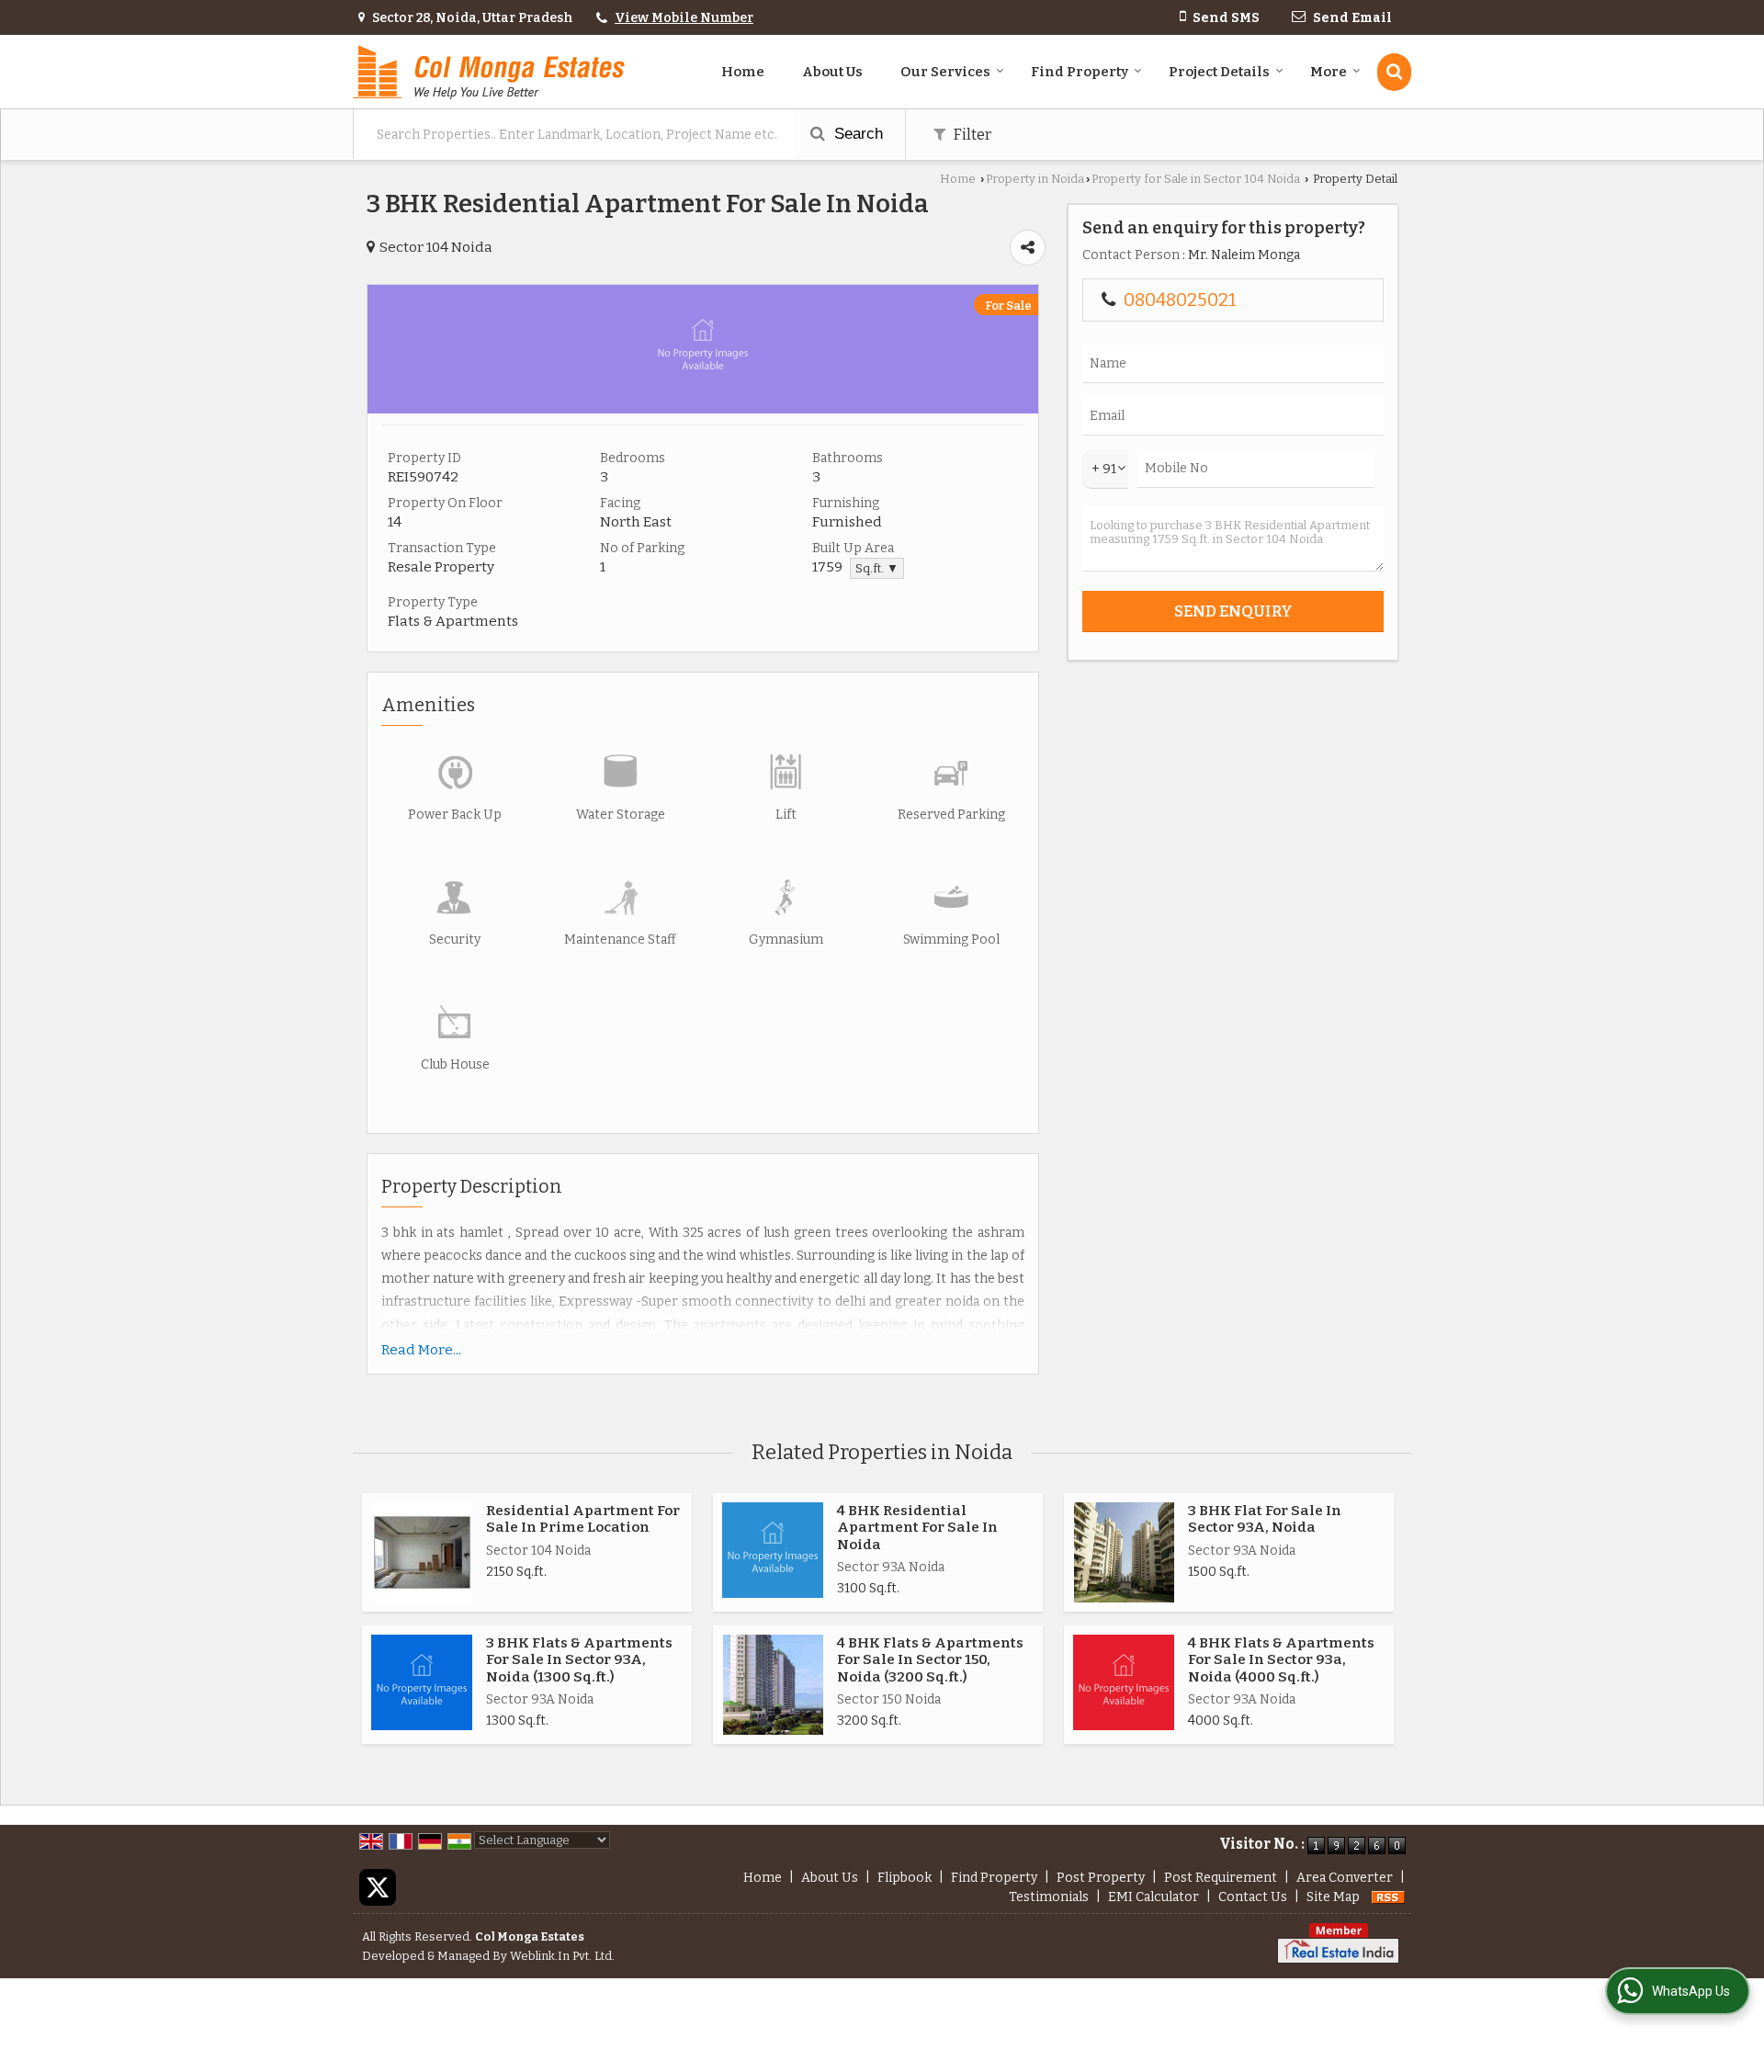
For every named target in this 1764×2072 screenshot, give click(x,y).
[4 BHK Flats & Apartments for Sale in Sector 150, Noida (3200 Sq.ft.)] (773, 1685)
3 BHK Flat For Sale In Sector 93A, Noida (1265, 1519)
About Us (832, 72)
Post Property (1101, 1878)
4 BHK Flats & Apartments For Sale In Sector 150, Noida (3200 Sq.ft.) (930, 1660)
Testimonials (1049, 1897)
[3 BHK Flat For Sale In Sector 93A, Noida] (1124, 1552)
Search (856, 134)
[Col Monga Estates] (489, 72)
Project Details (1219, 72)
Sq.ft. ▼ (877, 568)
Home (743, 72)
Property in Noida (1035, 179)
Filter (971, 134)
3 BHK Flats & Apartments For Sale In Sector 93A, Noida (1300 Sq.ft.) (579, 1660)
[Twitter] (378, 1886)
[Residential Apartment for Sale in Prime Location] (422, 1552)
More (1329, 72)
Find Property (1080, 72)
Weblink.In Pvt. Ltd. (562, 1956)
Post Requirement (1221, 1878)
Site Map (1333, 1897)
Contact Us (1253, 1897)
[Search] (1394, 72)
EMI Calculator (1153, 1897)
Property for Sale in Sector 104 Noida (1196, 179)
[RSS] (1388, 1897)
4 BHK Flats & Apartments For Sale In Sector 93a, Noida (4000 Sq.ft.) (1281, 1660)
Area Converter (1345, 1878)
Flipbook (905, 1878)
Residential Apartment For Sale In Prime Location (583, 1519)
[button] (684, 18)
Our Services (945, 72)
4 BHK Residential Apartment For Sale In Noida (917, 1528)
